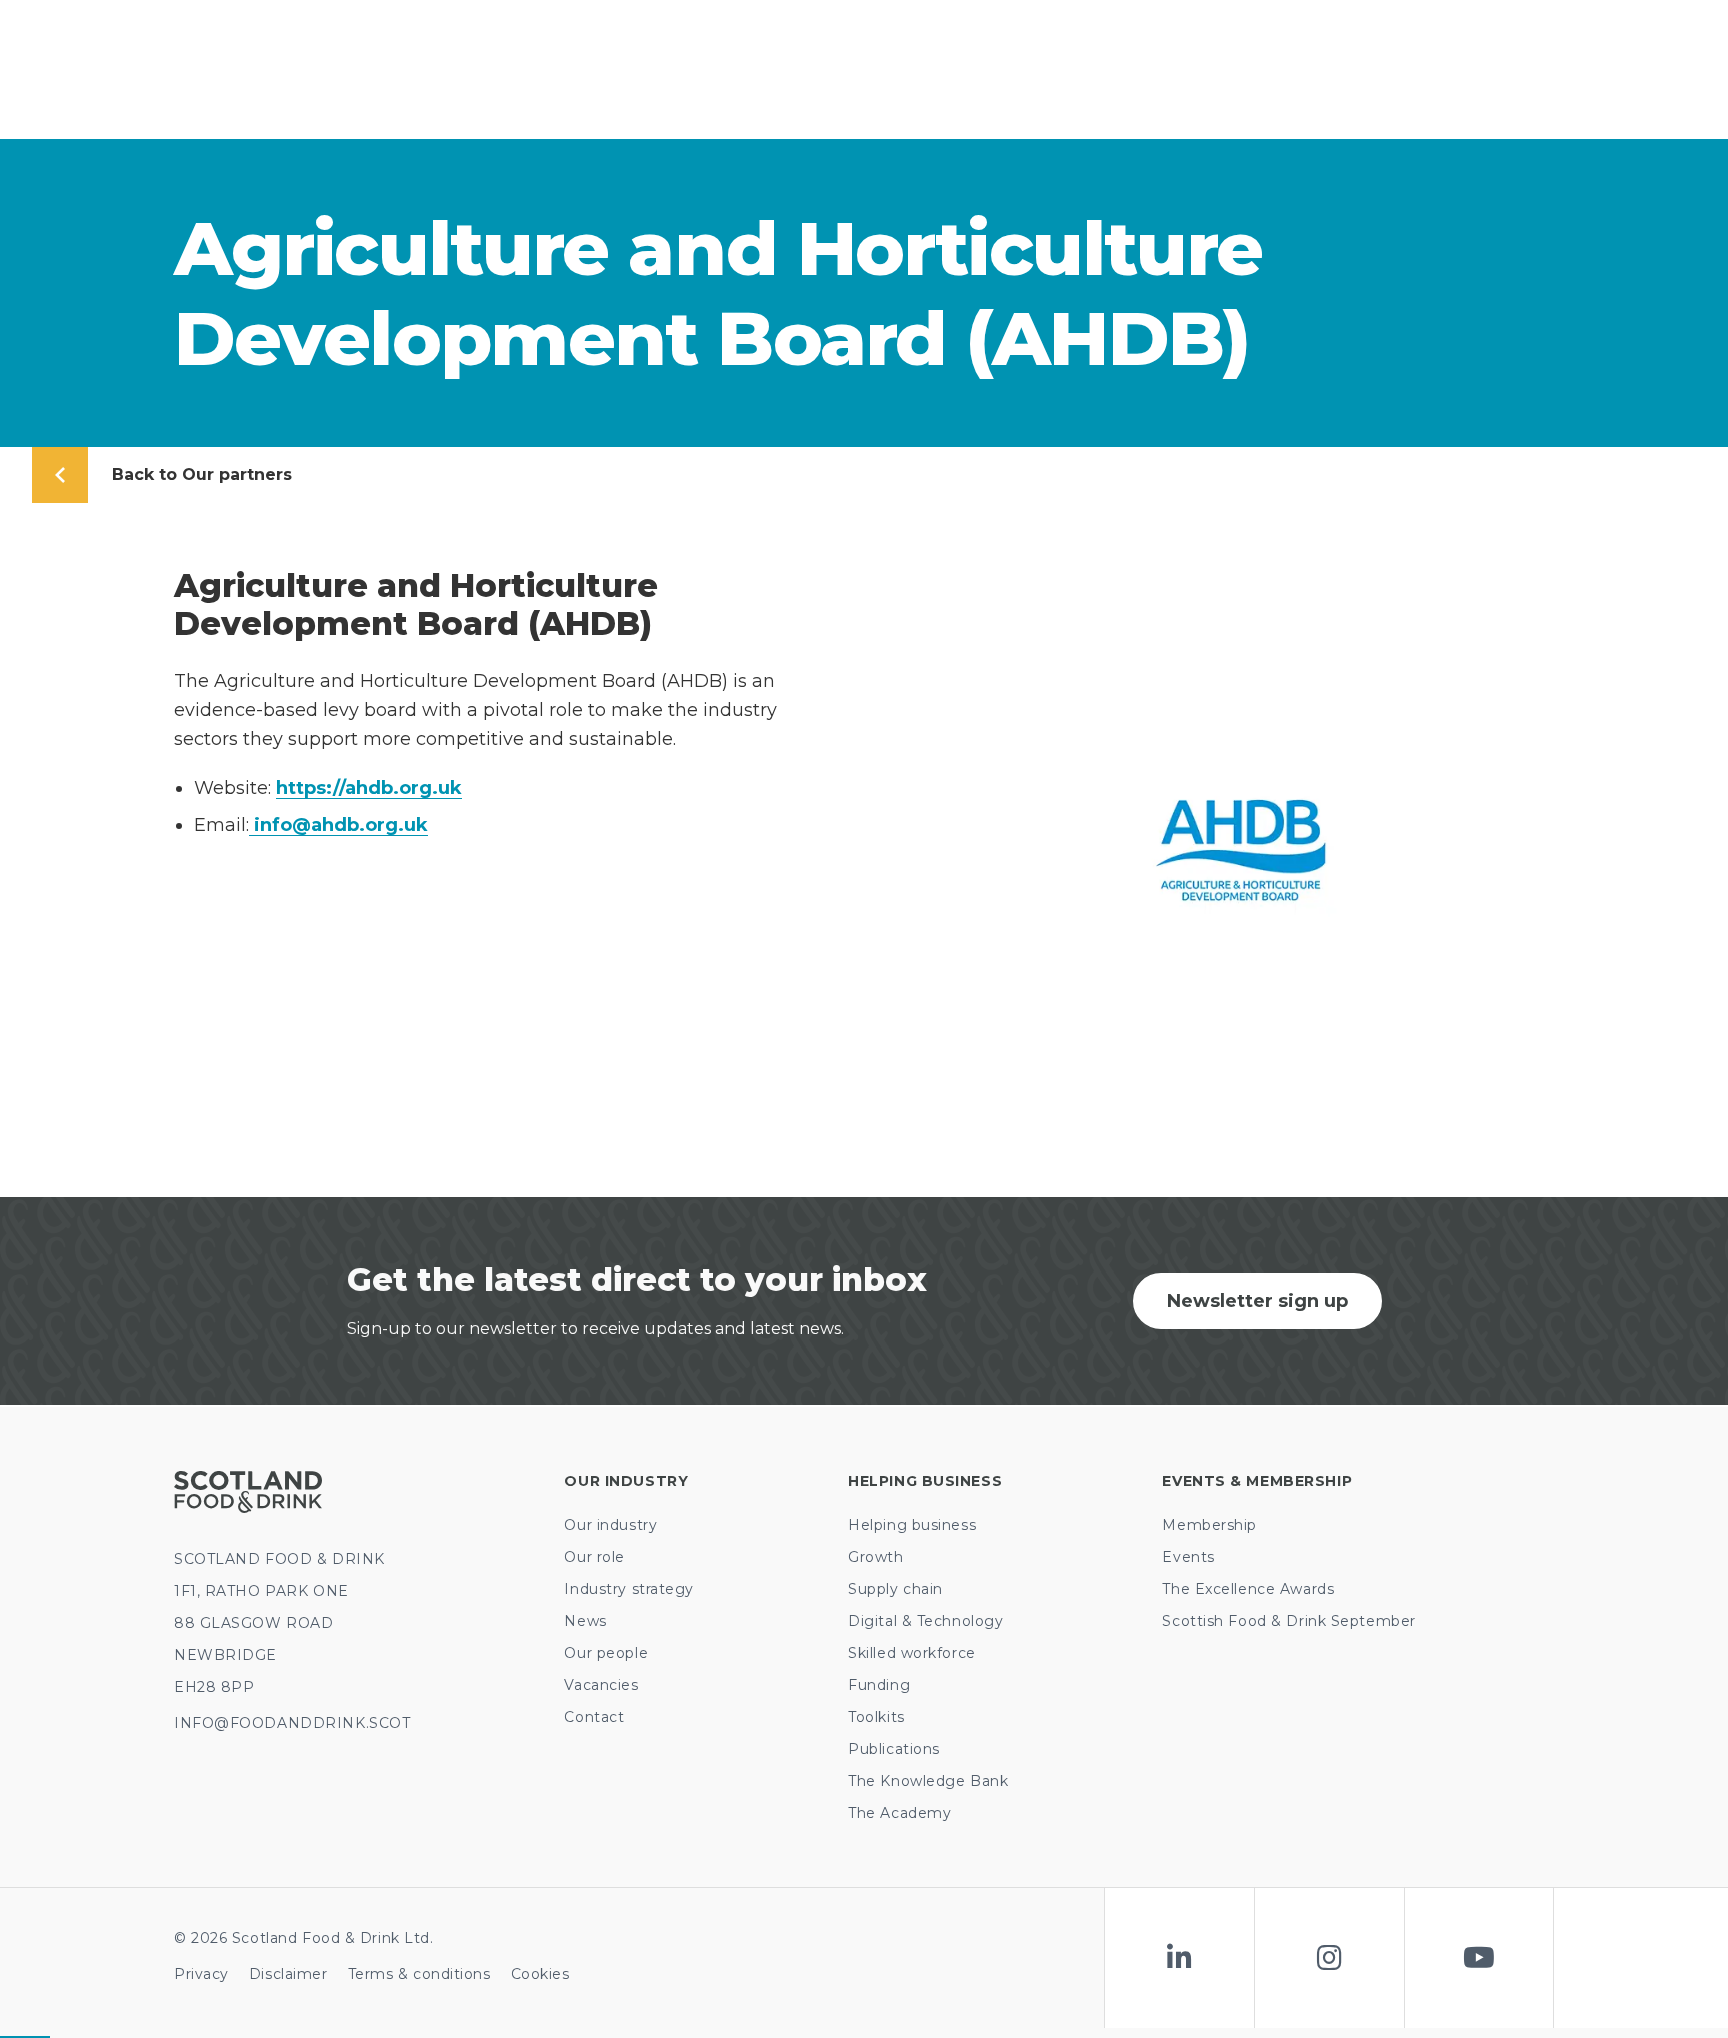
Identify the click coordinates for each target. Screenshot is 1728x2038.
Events (1188, 1557)
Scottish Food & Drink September (1288, 1621)
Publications (894, 1749)
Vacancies (601, 1685)
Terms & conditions (419, 1974)
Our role (594, 1557)
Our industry (610, 1525)
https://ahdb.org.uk (369, 788)
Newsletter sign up (1257, 1301)
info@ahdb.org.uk (338, 825)
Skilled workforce (912, 1653)
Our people (606, 1653)
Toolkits (876, 1717)
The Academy (899, 1813)
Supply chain (895, 1589)
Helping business (912, 1525)
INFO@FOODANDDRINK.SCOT (292, 1723)
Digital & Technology (925, 1621)
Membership (1209, 1525)
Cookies (540, 1974)
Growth (875, 1557)
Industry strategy (629, 1589)
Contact (594, 1717)
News (585, 1621)
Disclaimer (288, 1974)
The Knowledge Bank (928, 1781)
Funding (879, 1685)
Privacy (201, 1974)
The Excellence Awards (1248, 1589)
